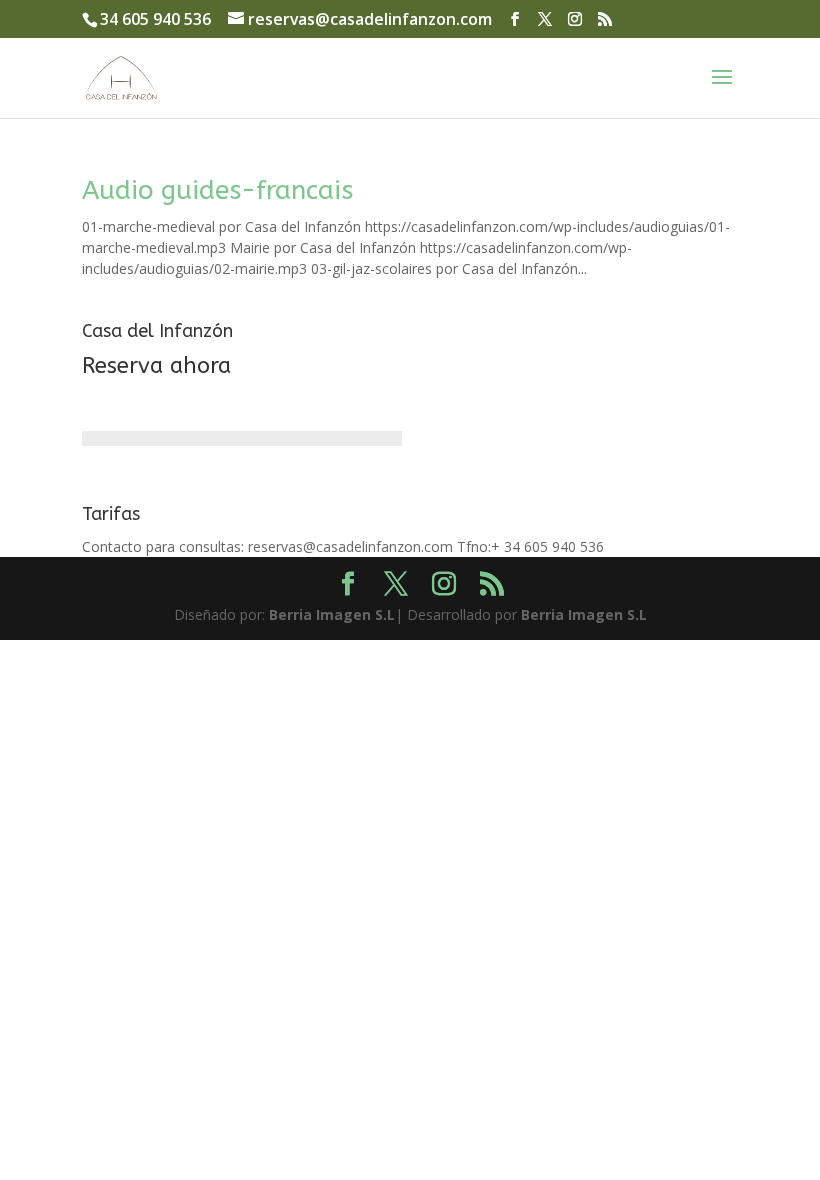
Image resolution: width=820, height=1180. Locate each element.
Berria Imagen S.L (332, 614)
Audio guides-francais (217, 190)
